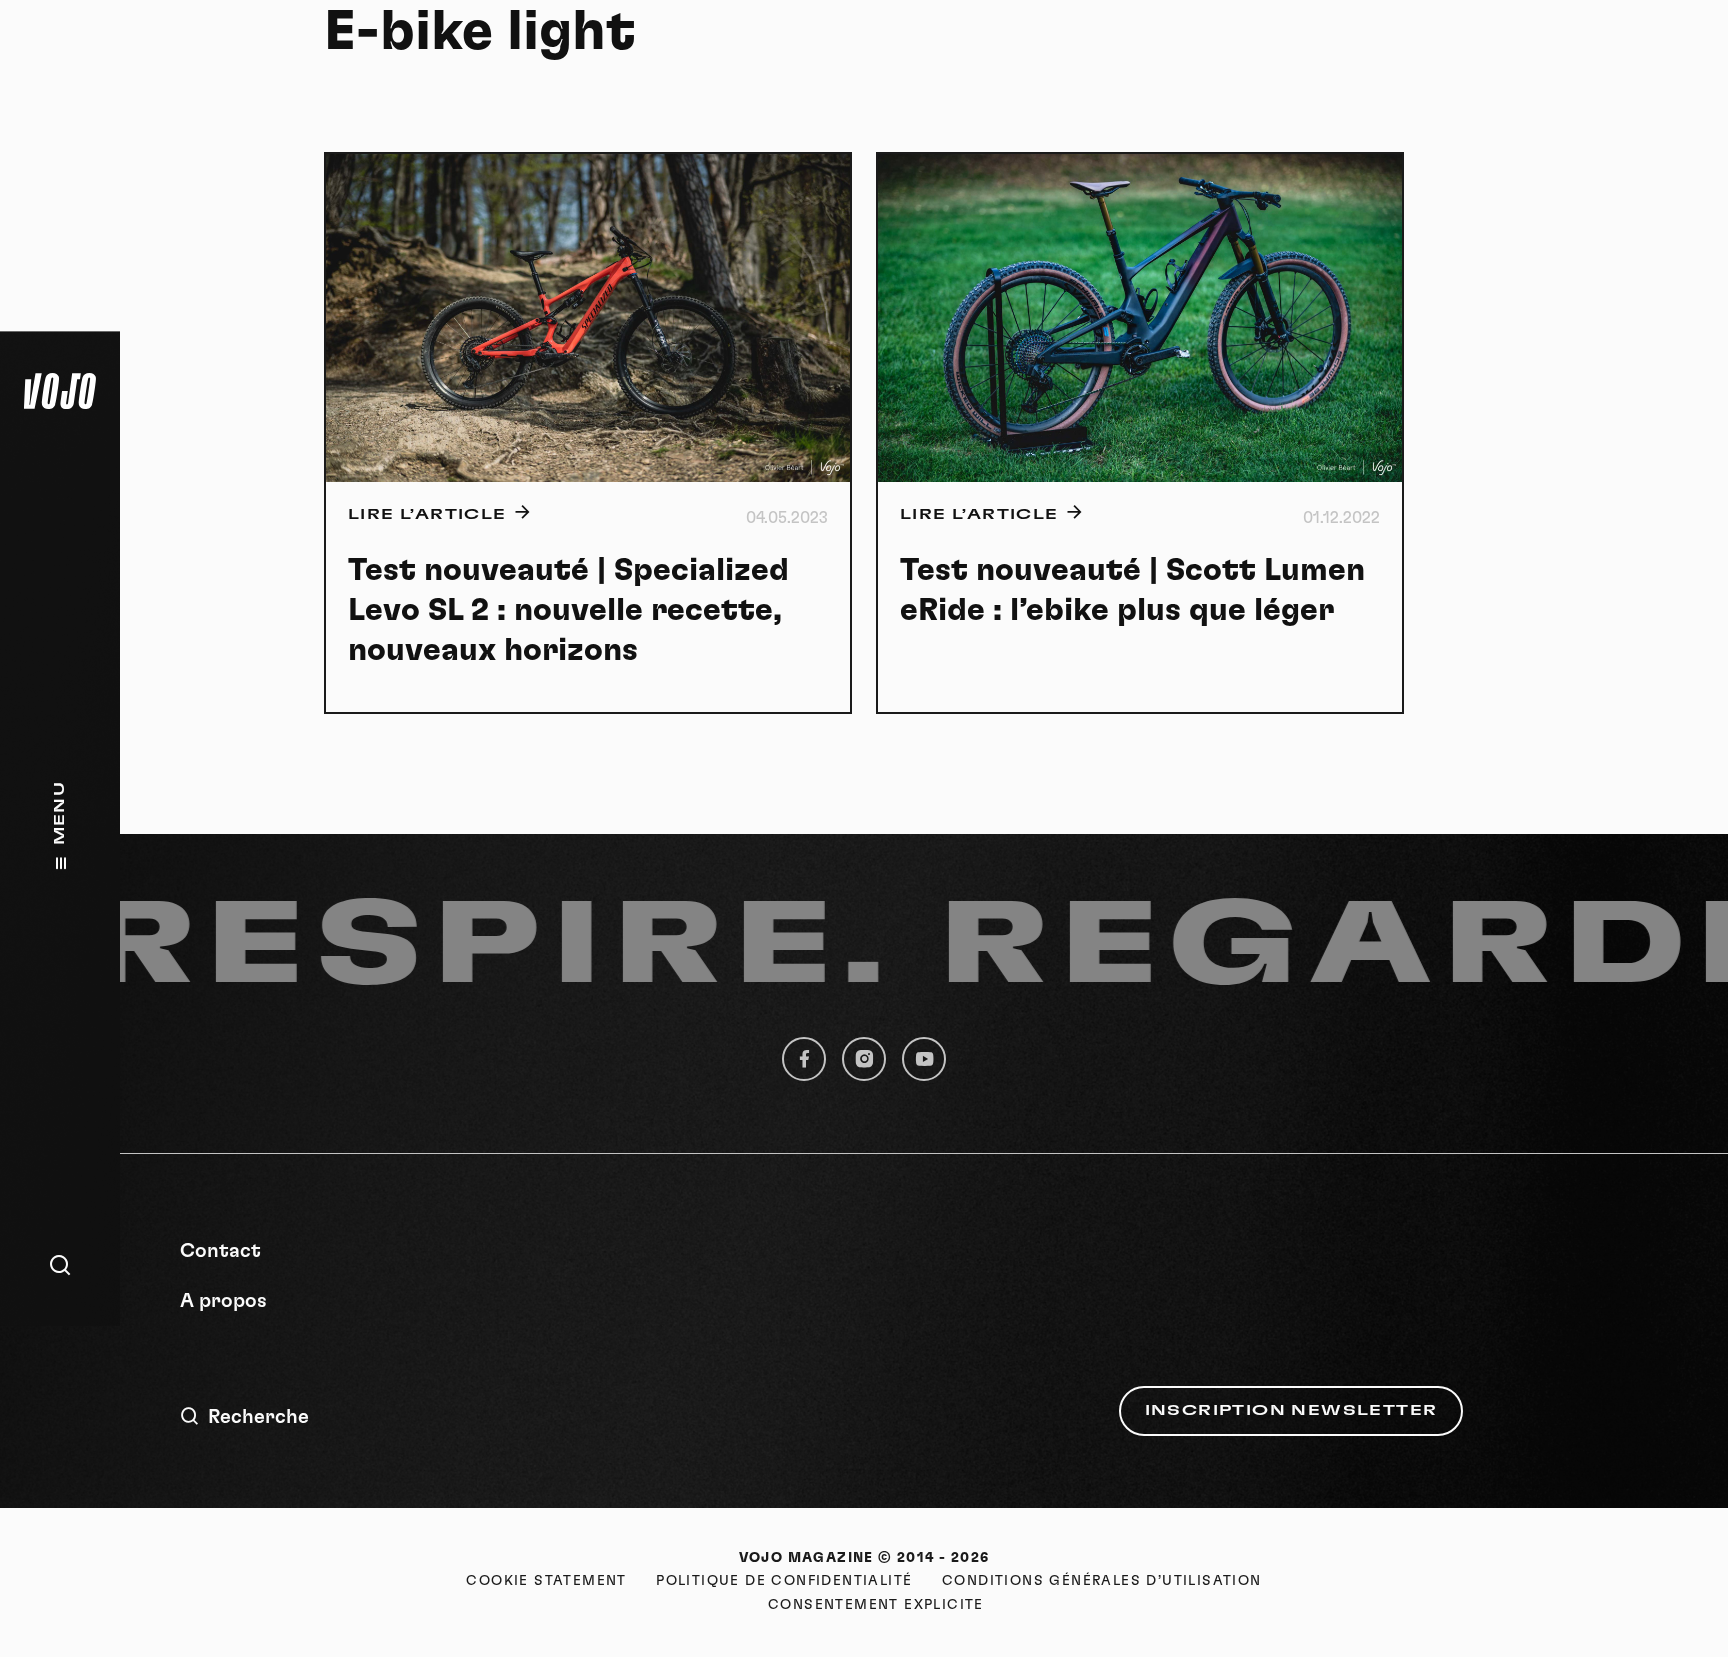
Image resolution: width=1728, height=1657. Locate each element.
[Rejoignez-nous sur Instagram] (864, 1059)
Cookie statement (546, 1581)
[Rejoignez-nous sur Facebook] (804, 1059)
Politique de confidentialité (784, 1581)
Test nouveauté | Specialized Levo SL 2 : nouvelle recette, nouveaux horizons (568, 610)
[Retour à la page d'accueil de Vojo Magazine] (60, 391)
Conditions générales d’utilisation (1102, 1581)
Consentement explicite (876, 1605)
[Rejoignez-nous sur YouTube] (924, 1059)
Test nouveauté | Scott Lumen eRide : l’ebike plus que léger (1132, 590)
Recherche (258, 1417)
